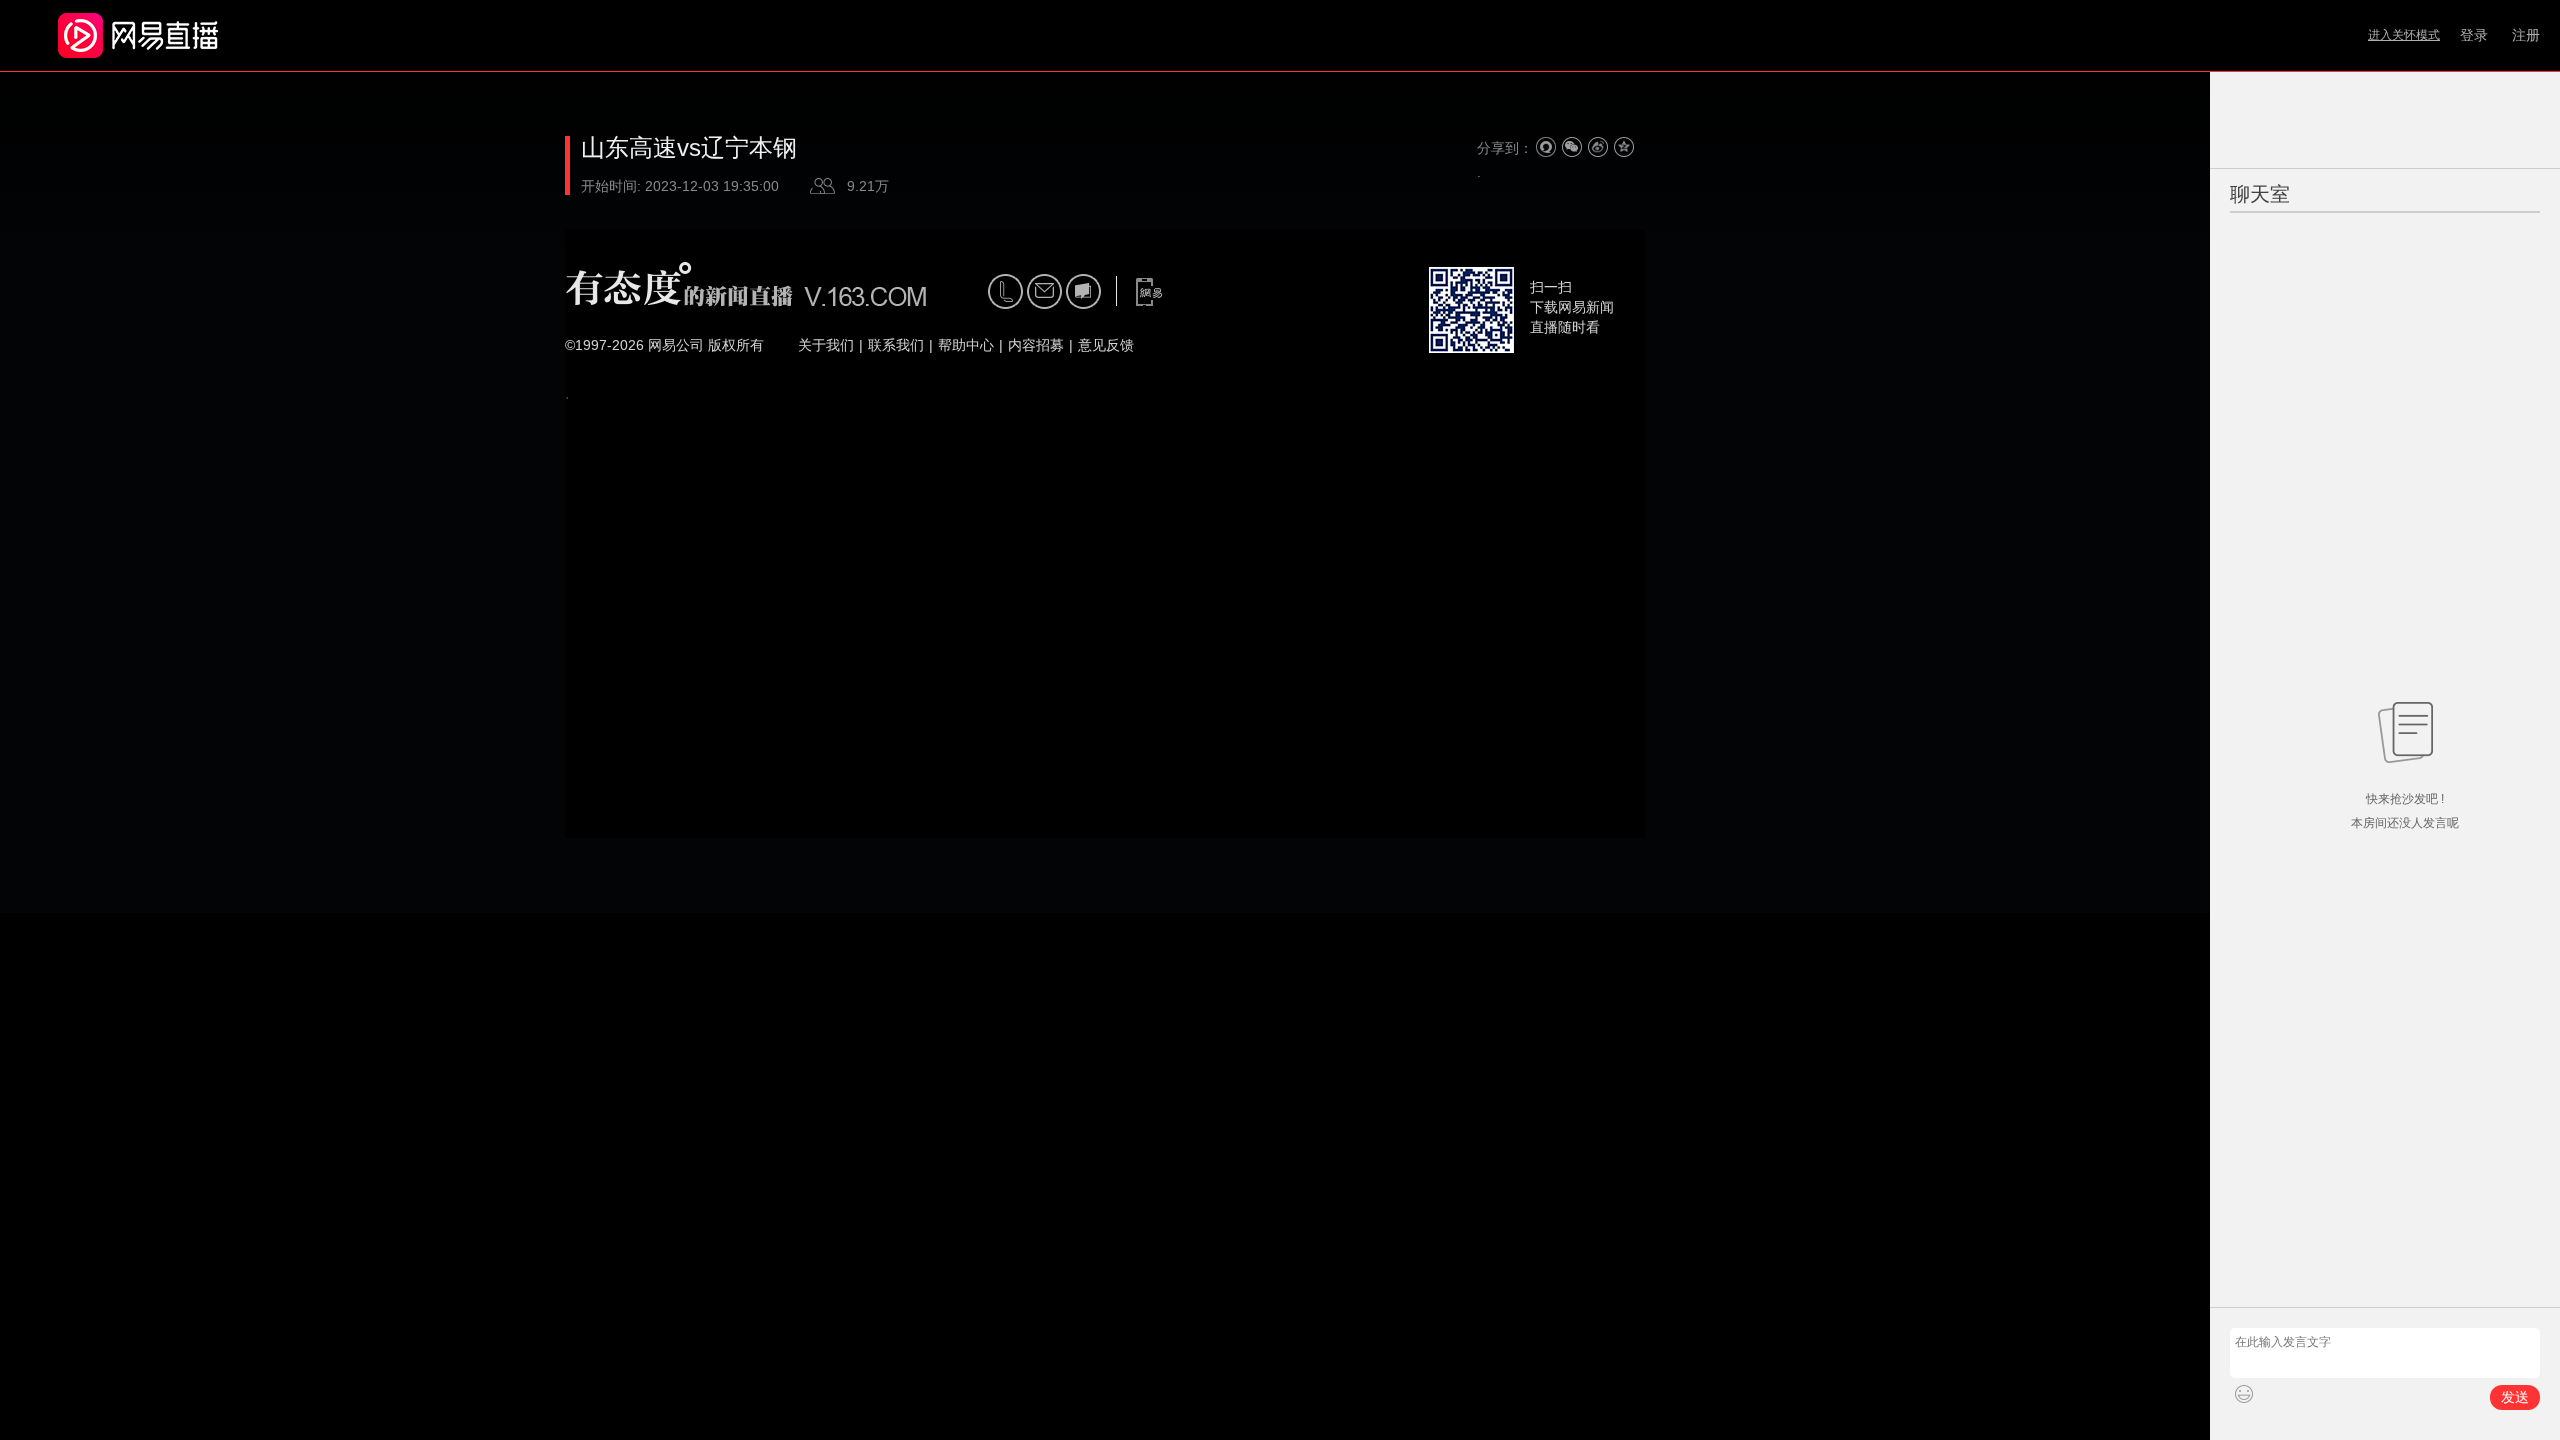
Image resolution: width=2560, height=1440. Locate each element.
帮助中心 (966, 345)
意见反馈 (1106, 345)
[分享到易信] (1546, 147)
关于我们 (826, 345)
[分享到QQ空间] (1624, 147)
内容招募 (1036, 345)
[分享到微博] (1598, 147)
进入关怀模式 (2404, 35)
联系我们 (896, 345)
